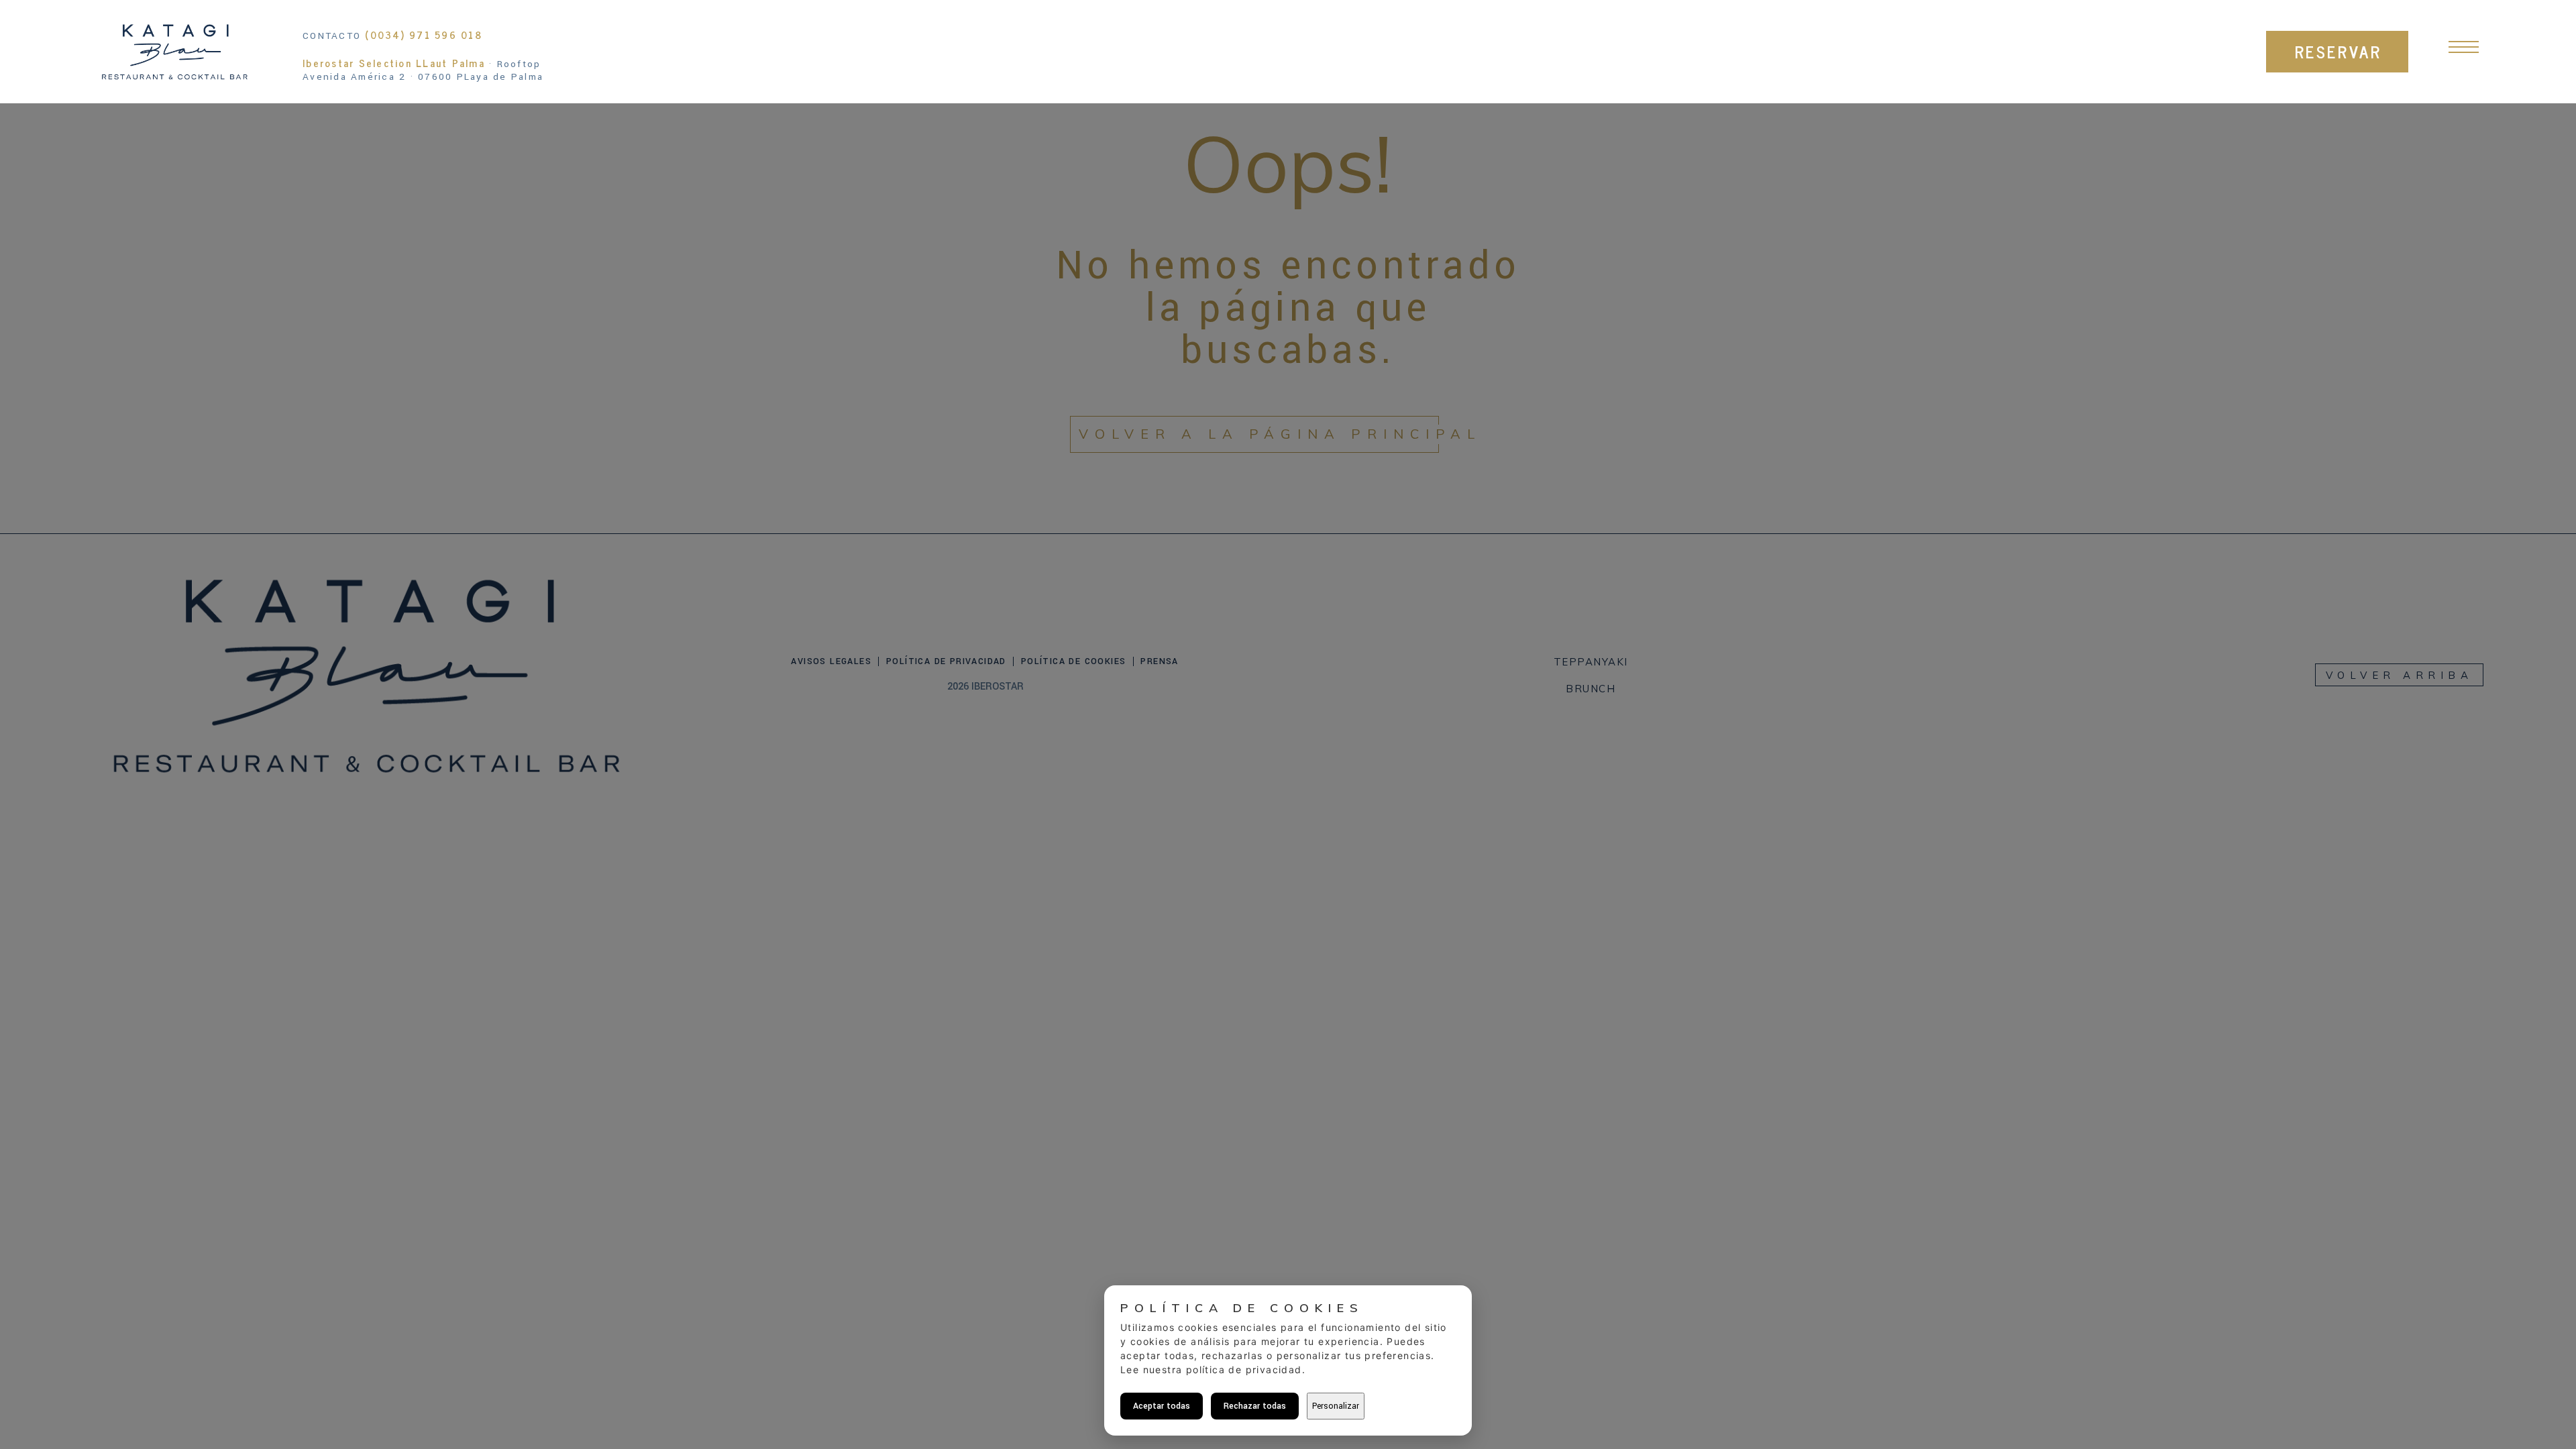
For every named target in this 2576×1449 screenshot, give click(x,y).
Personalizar (1336, 1406)
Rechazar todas (1255, 1406)
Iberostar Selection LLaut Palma (394, 63)
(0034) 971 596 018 (424, 35)
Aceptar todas (1162, 1406)
